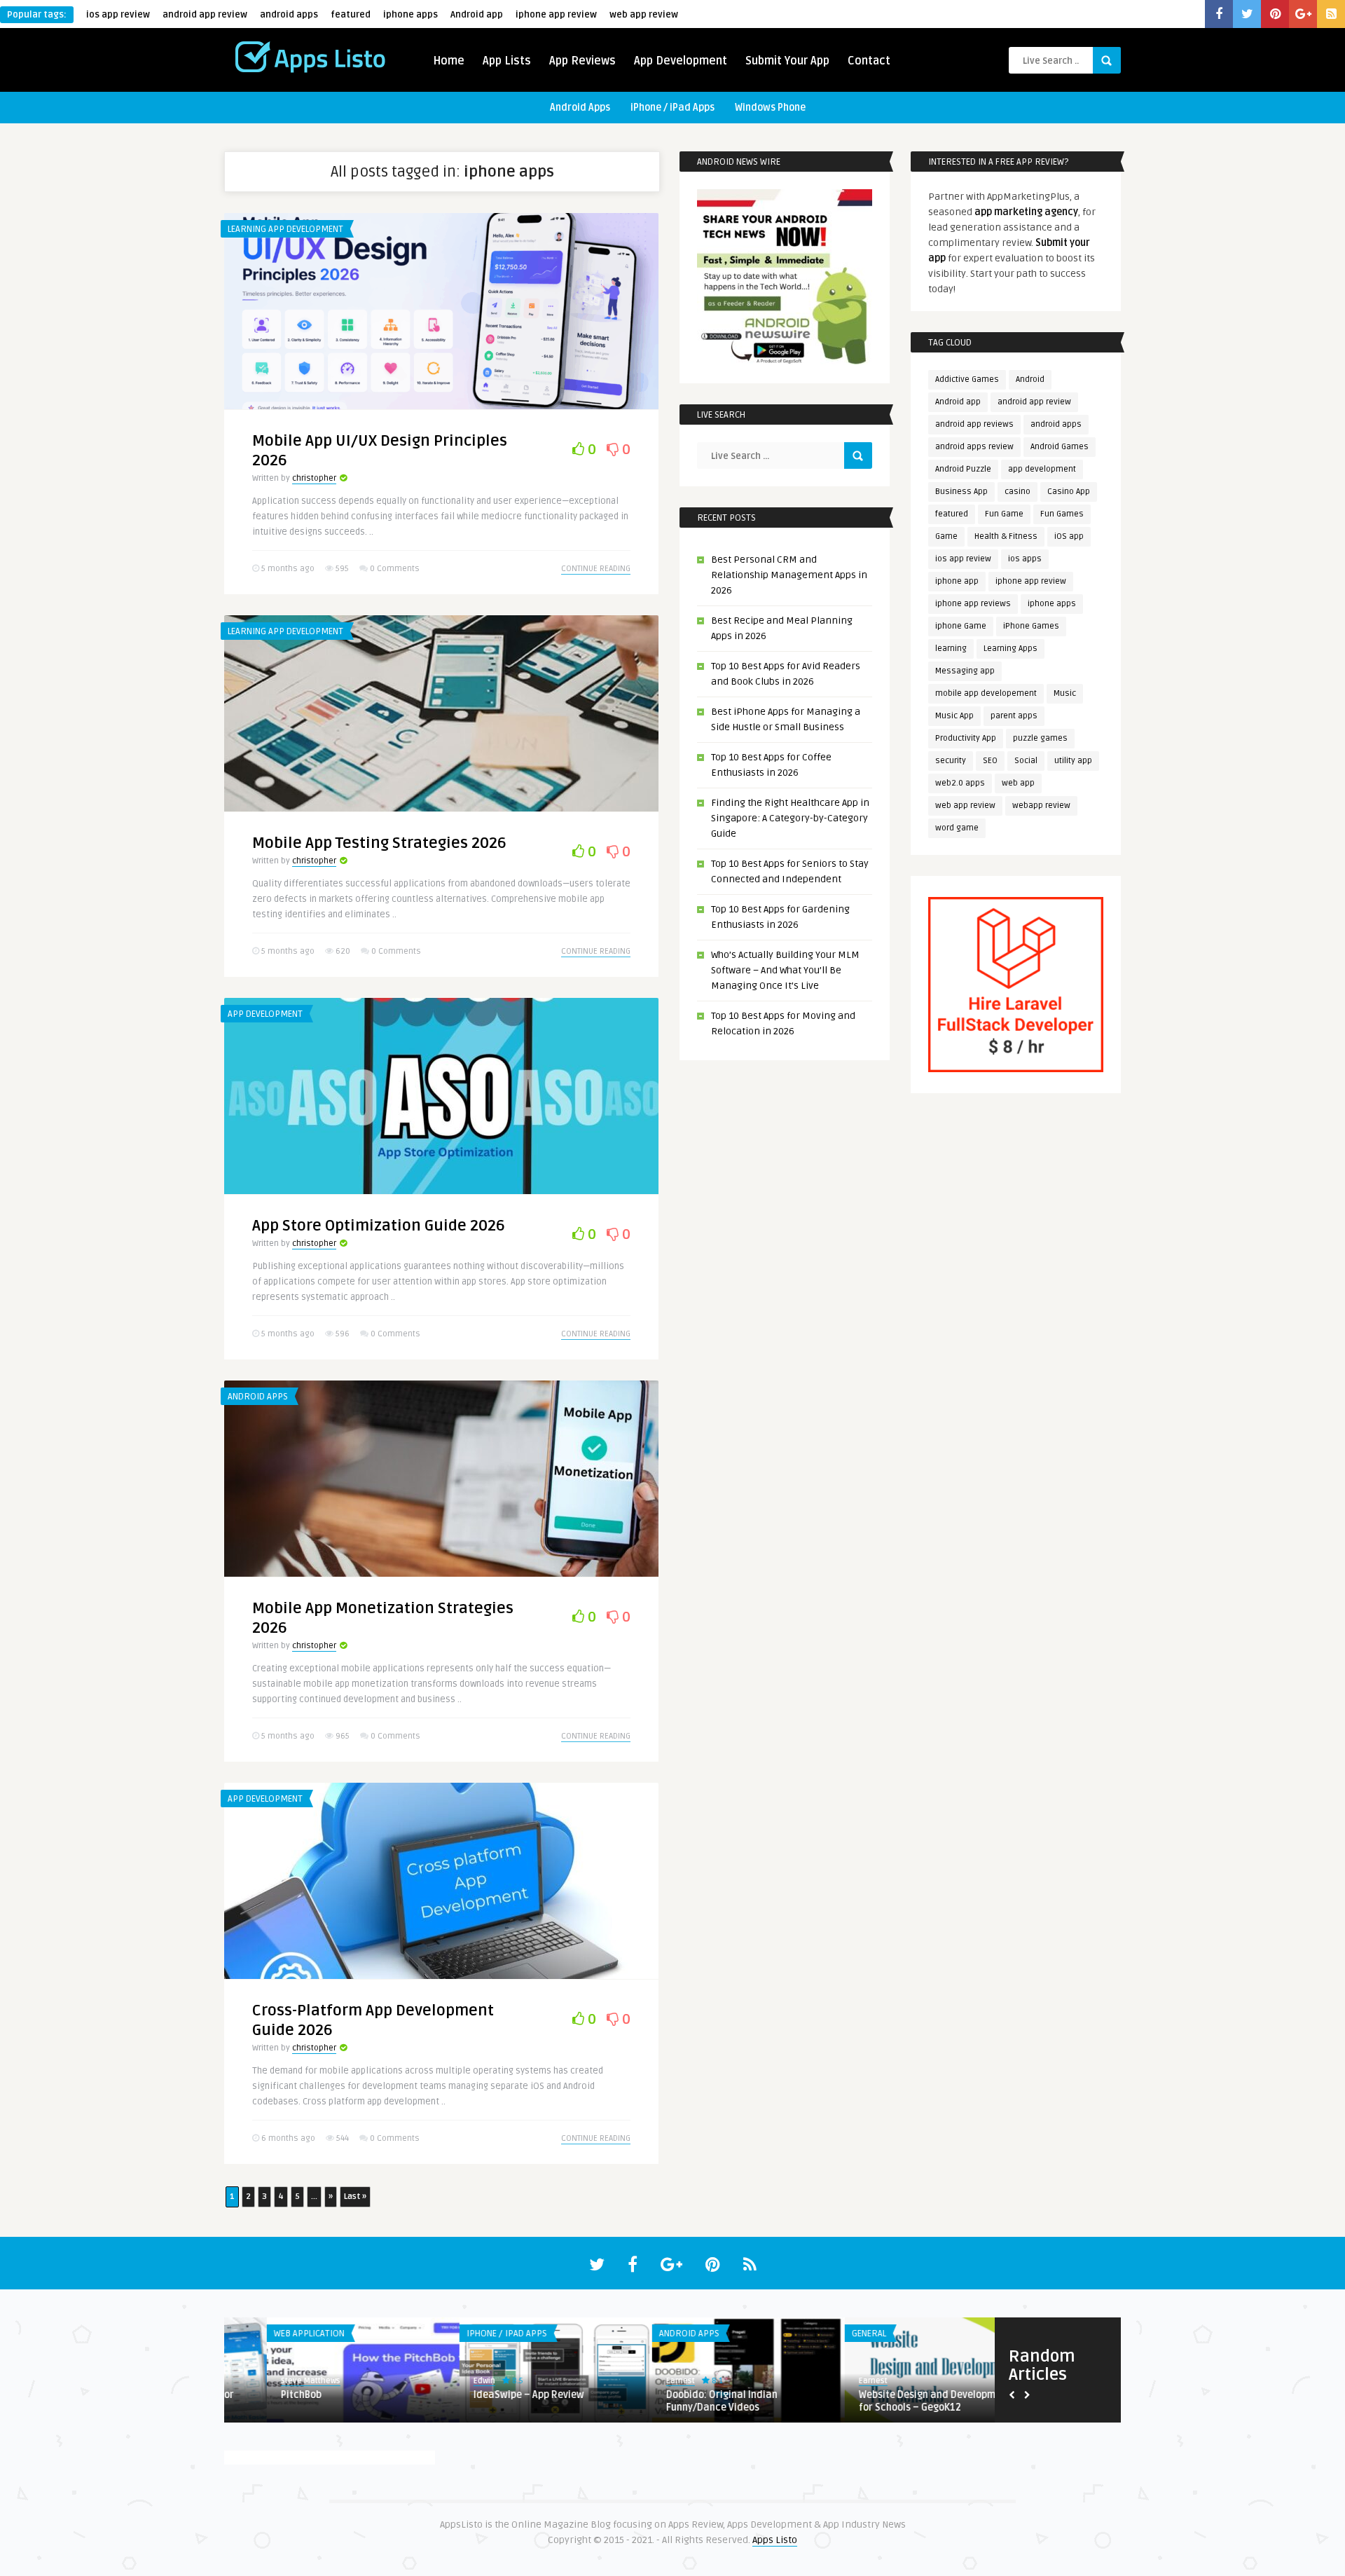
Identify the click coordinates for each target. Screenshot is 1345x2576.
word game (957, 828)
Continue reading (596, 569)
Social (1026, 761)
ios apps (1025, 559)
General (441, 2334)
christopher (314, 478)
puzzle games (1040, 738)
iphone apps (411, 15)
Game (946, 536)
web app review (644, 15)
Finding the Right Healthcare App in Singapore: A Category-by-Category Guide (790, 818)
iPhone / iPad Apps (672, 108)
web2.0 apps (960, 783)
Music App (954, 716)
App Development (681, 61)
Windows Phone (770, 108)
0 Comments (395, 569)
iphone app (957, 581)
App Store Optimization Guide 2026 (379, 1226)
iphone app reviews (973, 604)
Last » (355, 2197)
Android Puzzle (963, 469)
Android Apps (580, 108)
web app (1018, 783)
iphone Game (961, 626)
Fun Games (1062, 514)
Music (1065, 693)
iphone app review (556, 15)
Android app (477, 15)
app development (1042, 469)
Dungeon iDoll (847, 2395)
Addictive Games (967, 379)
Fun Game (1004, 514)
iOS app (1069, 536)
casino (1018, 492)
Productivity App (966, 738)
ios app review (118, 15)
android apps (289, 15)
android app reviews (974, 424)
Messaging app (965, 671)
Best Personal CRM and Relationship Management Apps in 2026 (789, 575)
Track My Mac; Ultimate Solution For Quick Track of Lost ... (698, 2401)
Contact (869, 61)
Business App (961, 492)
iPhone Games (1031, 626)
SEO (990, 761)
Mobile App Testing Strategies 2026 (379, 843)
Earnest (253, 2381)
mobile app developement (986, 693)
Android (1030, 379)
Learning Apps (1011, 649)
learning (951, 649)
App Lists (507, 61)
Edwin (634, 2381)
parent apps (1014, 716)
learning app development (285, 229)
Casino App (1069, 492)
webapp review (1041, 806)
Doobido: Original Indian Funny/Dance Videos (294, 2401)
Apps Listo (775, 2540)
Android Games (1060, 447)
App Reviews (582, 61)
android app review (205, 15)
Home (449, 61)
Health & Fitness (1006, 536)
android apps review (974, 447)
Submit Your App (787, 61)
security (951, 761)
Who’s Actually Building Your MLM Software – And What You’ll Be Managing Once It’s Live (785, 970)
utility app (1073, 761)
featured (351, 15)
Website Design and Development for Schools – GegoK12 (507, 2401)
